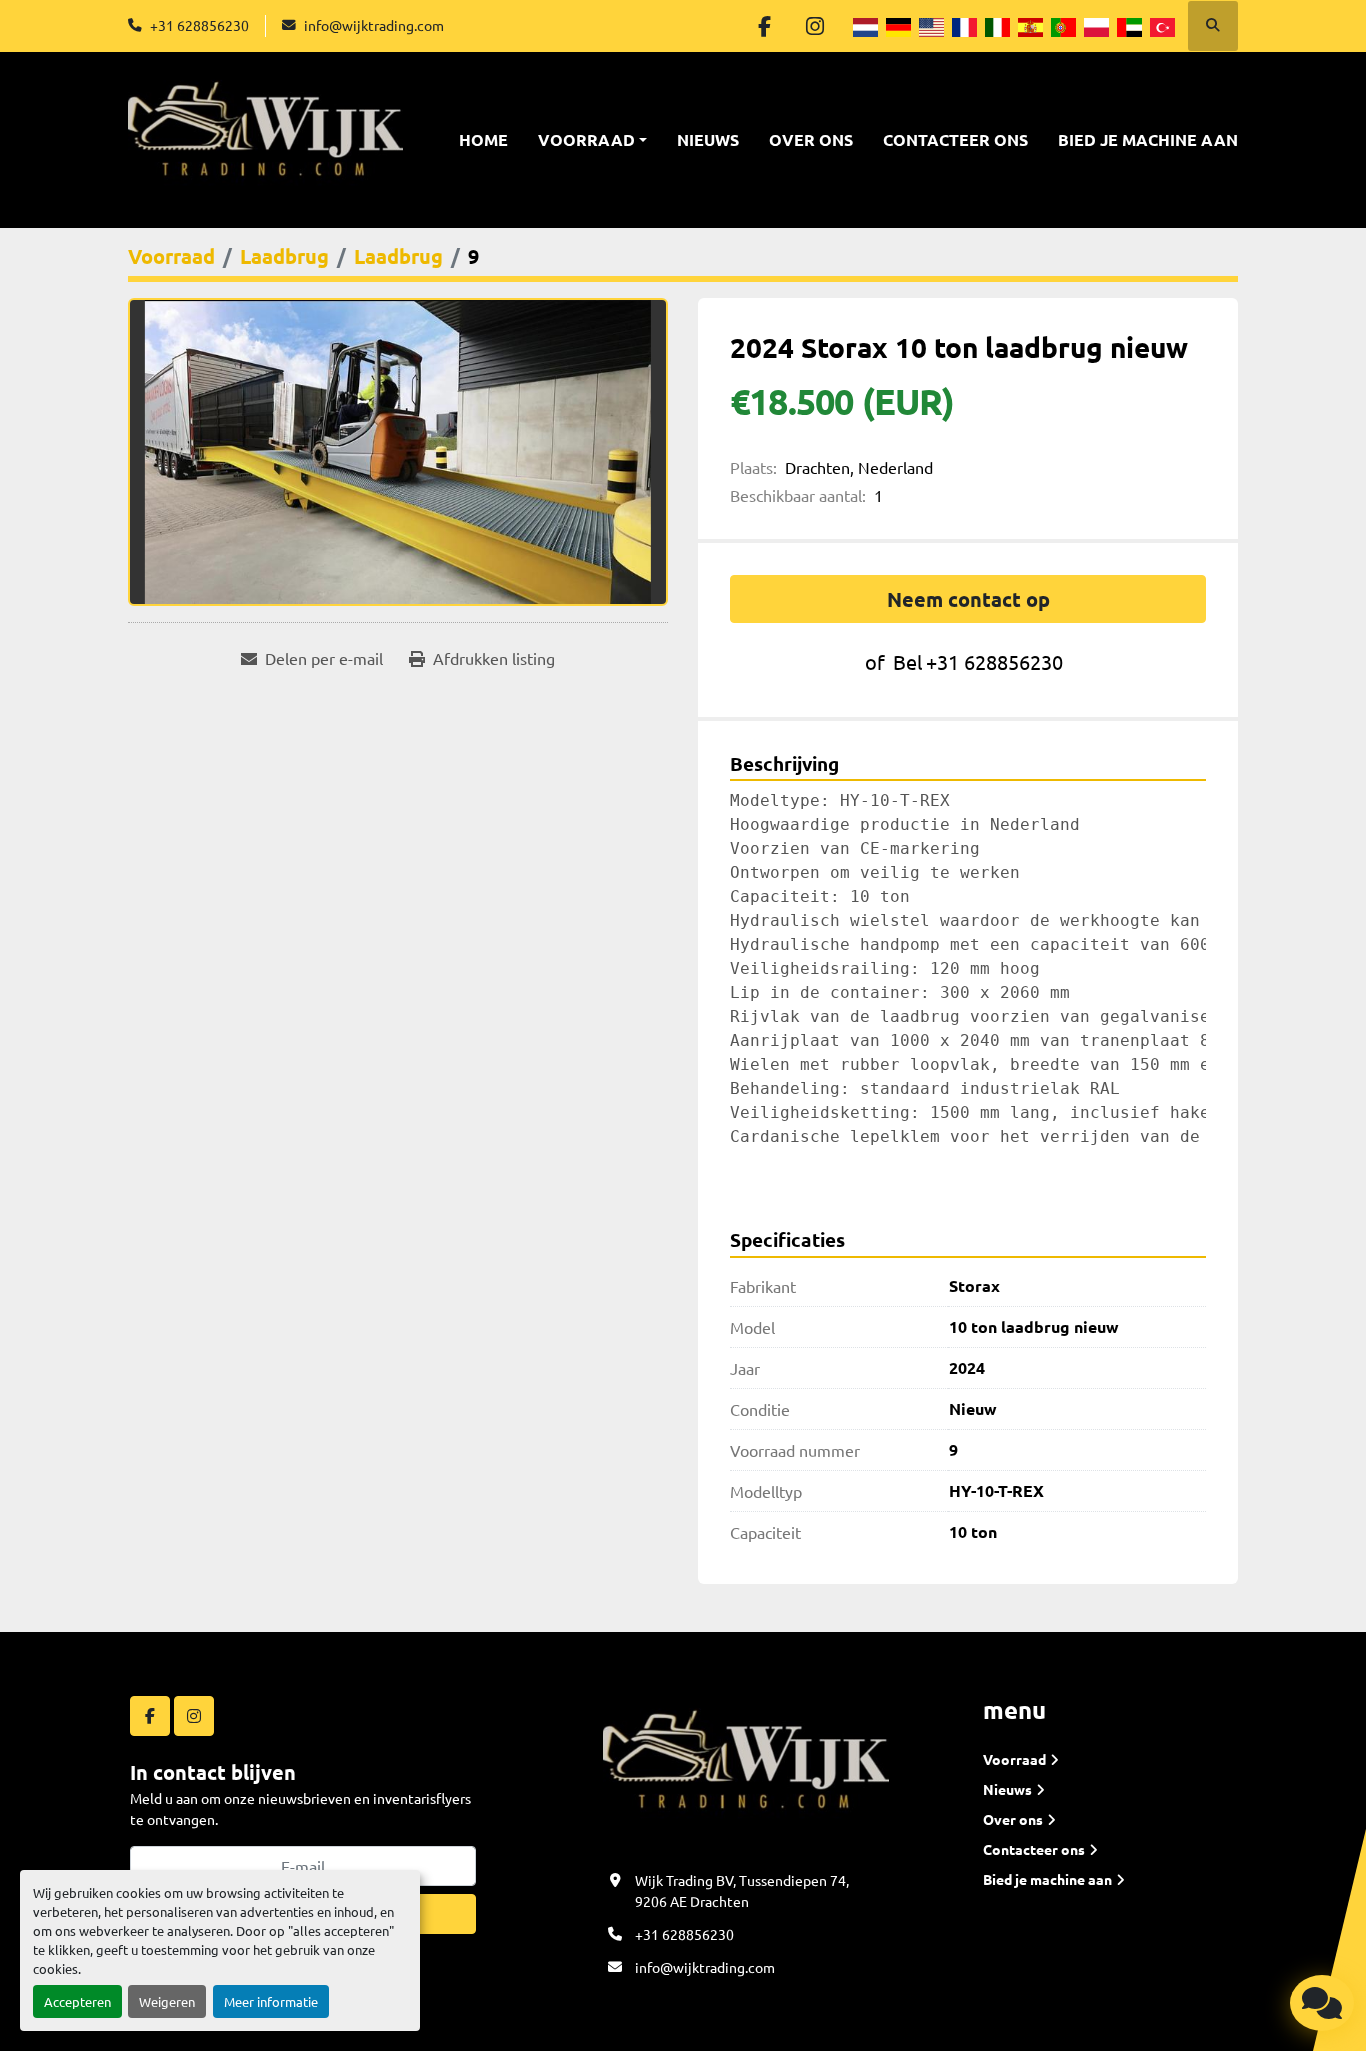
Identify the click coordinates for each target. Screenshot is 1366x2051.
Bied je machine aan (1148, 139)
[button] (592, 140)
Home (483, 139)
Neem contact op (968, 599)
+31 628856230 (199, 25)
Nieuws (708, 139)
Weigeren (167, 2001)
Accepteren (77, 2001)
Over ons (811, 139)
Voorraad (586, 139)
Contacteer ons (955, 139)
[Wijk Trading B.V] (746, 1769)
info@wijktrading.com (374, 25)
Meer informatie (271, 2001)
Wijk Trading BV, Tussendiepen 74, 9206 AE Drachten (742, 1890)
